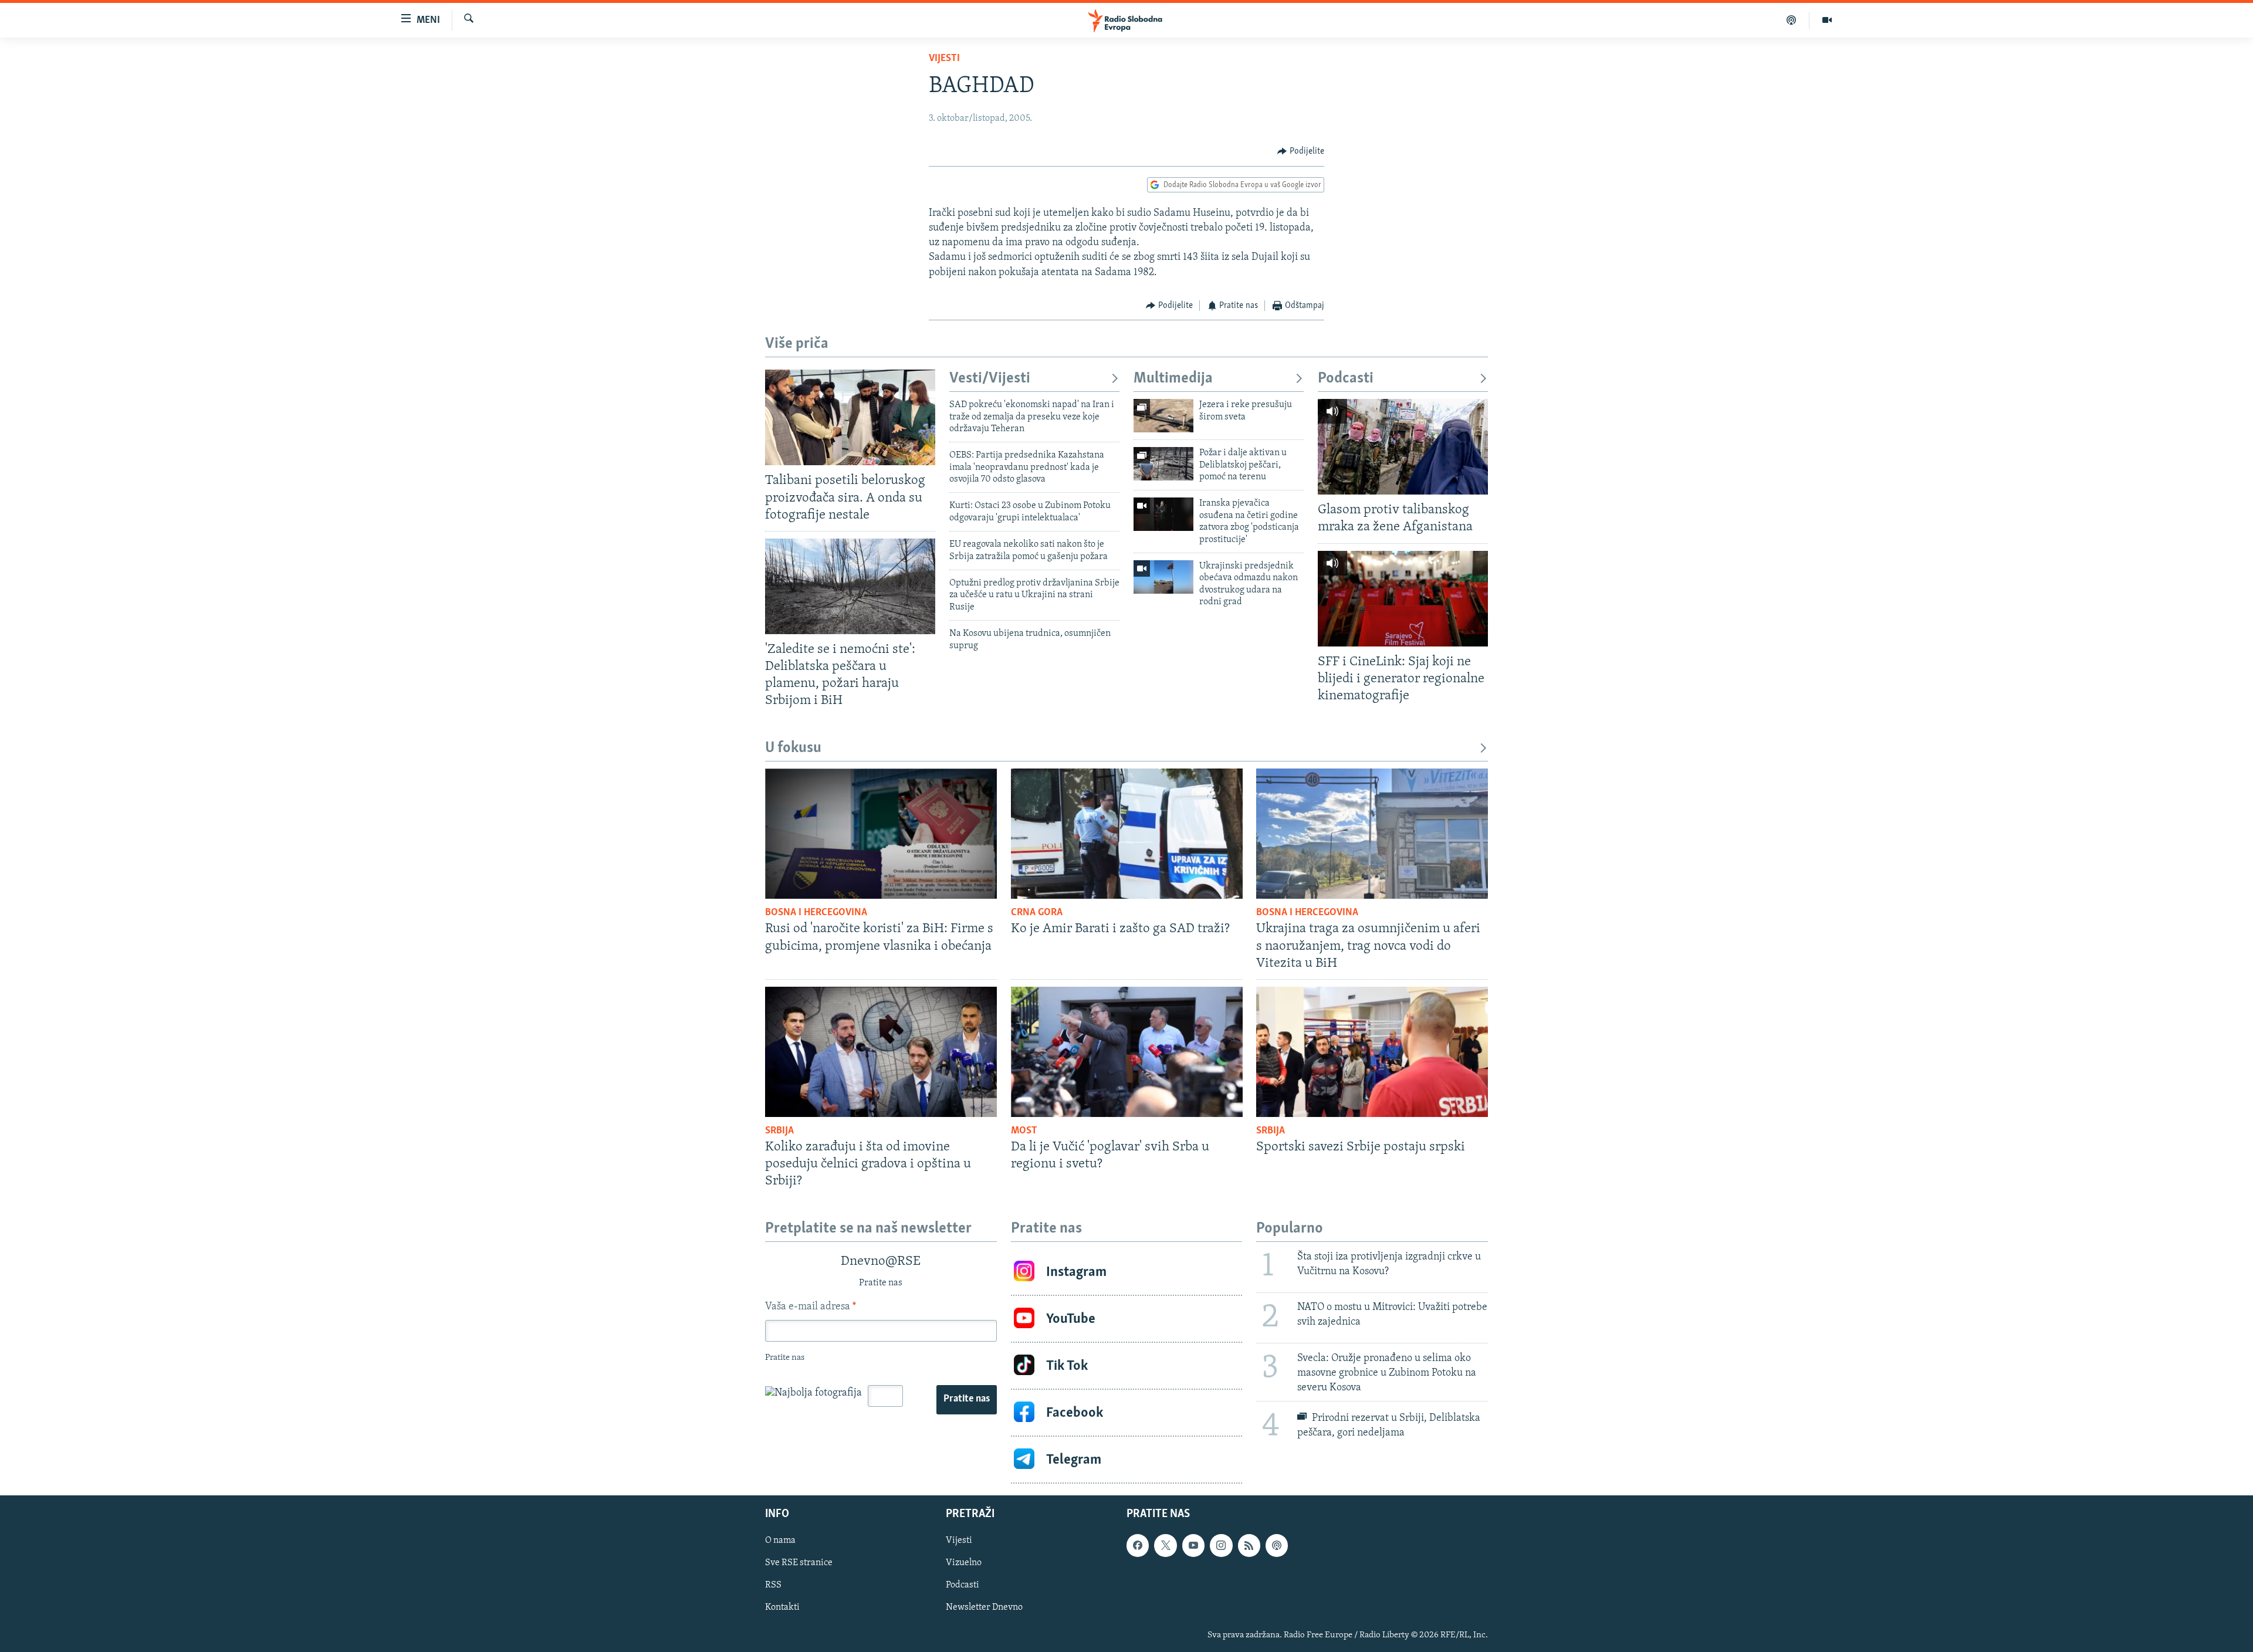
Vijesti (944, 59)
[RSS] (1249, 1546)
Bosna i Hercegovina (816, 913)
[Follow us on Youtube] (1193, 1546)
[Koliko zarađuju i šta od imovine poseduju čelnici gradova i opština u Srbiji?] (881, 1052)
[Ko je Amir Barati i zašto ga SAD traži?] (1127, 834)
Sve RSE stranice (799, 1563)
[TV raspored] (1277, 1546)
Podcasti (1346, 379)
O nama (780, 1541)
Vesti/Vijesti (990, 379)
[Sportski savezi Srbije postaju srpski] (1372, 1052)
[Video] (1827, 20)
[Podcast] (1792, 20)
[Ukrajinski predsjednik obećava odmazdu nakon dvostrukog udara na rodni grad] (1163, 577)
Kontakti (782, 1608)
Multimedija (1173, 379)
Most (1024, 1131)
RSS (773, 1586)
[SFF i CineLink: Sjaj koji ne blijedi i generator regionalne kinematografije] (1403, 599)
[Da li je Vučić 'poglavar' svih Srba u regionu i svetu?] (1127, 1052)
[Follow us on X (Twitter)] (1165, 1546)
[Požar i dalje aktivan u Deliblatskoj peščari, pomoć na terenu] (1163, 464)
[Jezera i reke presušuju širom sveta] (1163, 416)
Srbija (779, 1131)
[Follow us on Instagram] (1221, 1546)
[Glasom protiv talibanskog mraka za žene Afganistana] (1403, 447)
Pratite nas (967, 1399)
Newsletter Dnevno (984, 1608)
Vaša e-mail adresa (811, 1307)
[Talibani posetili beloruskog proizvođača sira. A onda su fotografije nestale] (850, 417)
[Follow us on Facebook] (1138, 1546)
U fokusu (793, 748)
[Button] (1301, 151)
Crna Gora (1037, 913)
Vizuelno (964, 1563)
